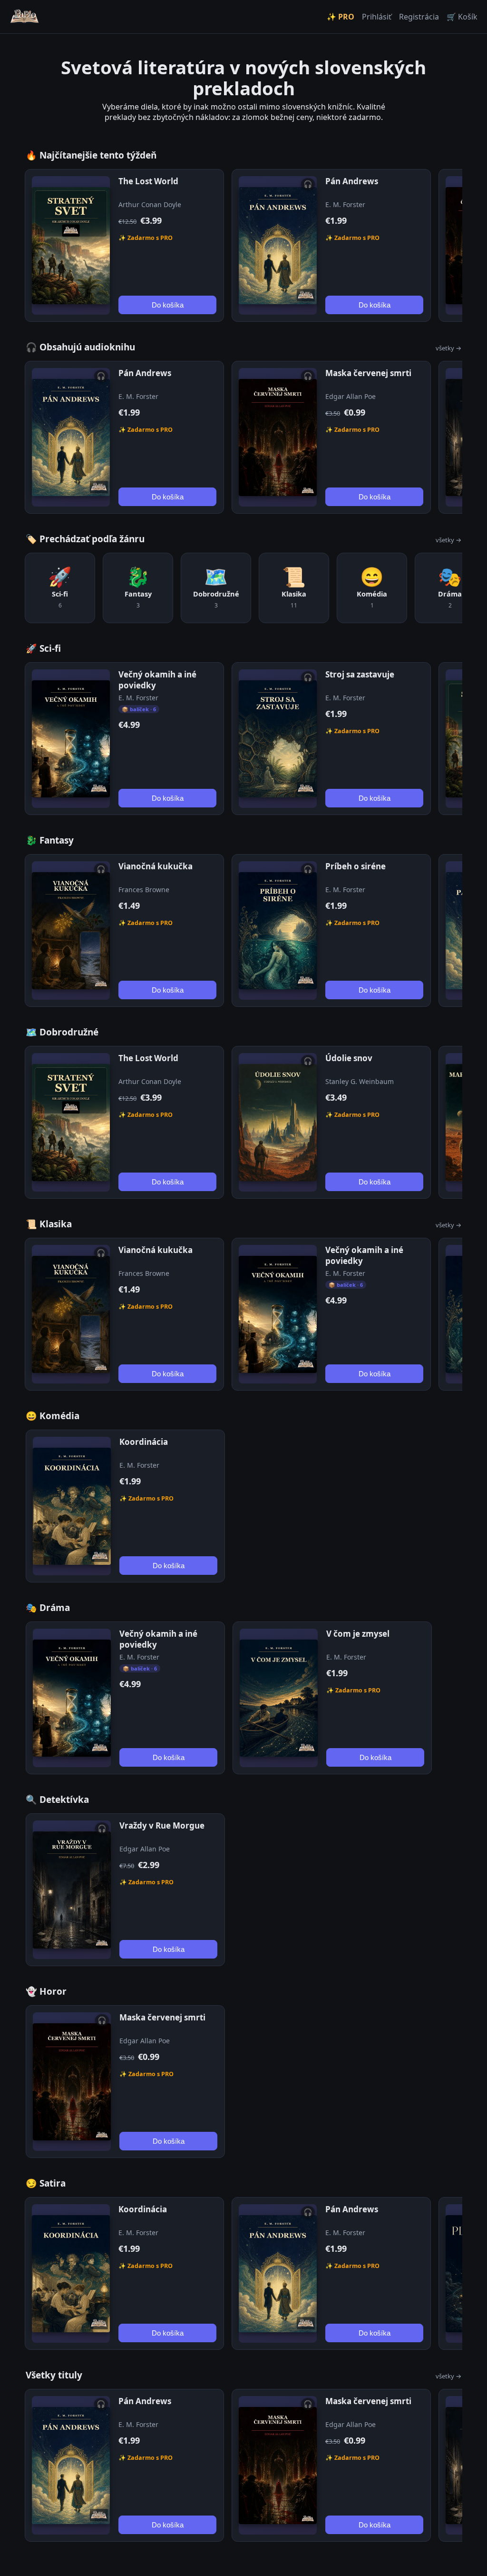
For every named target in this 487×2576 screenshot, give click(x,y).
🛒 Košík (462, 17)
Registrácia (419, 17)
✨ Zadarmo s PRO (146, 238)
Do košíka (168, 305)
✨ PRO (341, 17)
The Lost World (148, 181)
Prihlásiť (377, 17)
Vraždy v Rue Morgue (162, 1825)
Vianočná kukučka (156, 866)
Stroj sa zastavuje (360, 674)
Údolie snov (349, 1058)
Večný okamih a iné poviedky (157, 680)
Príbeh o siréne (356, 866)
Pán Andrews (352, 181)
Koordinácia (144, 1442)
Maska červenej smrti (368, 373)
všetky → (448, 348)
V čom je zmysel (358, 1634)
